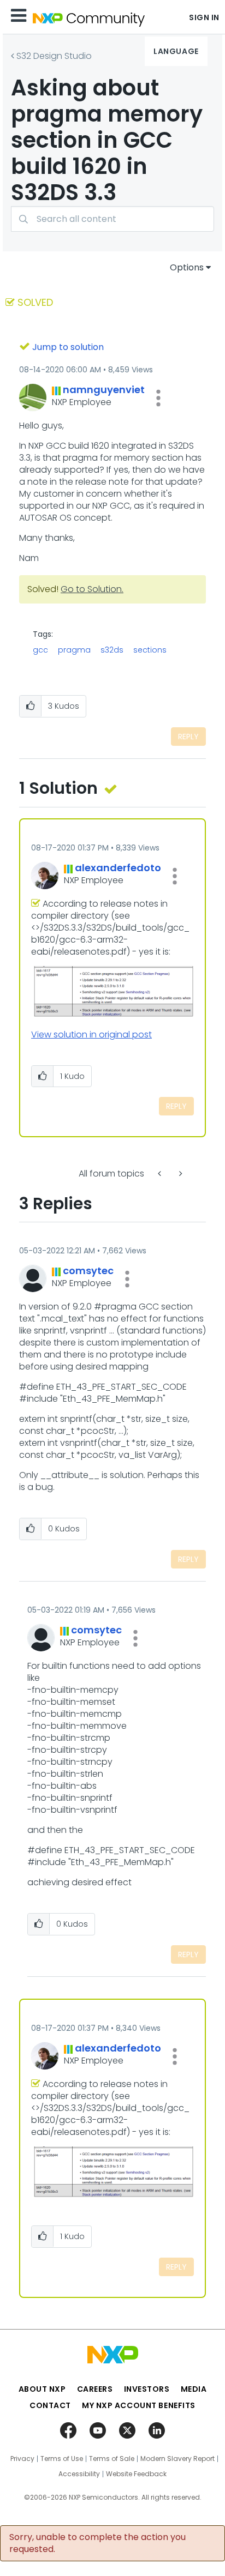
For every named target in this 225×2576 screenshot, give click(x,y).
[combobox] (112, 219)
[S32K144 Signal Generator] (180, 1174)
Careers (95, 2389)
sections (150, 650)
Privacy (22, 2459)
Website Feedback (136, 2474)
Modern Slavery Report (177, 2459)
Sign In (204, 17)
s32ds (112, 650)
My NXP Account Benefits (139, 2405)
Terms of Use (62, 2459)
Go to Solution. (92, 589)
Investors (147, 2389)
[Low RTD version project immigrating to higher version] (161, 1174)
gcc (40, 650)
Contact (50, 2405)
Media (194, 2389)
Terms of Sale (112, 2459)
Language (176, 51)
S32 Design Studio (54, 56)
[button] (158, 398)
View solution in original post (91, 1034)
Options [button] (187, 267)
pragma (74, 650)
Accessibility (79, 2474)
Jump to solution (68, 347)
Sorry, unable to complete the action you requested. (97, 2543)
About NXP (42, 2389)
